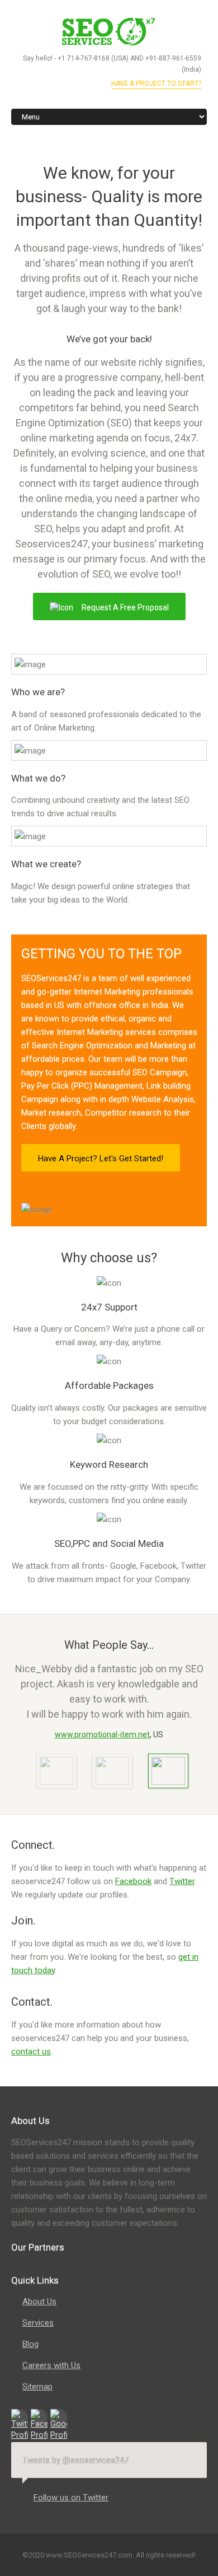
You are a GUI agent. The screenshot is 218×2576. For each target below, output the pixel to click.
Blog (30, 2344)
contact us (31, 2052)
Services (38, 2323)
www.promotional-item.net (102, 1735)
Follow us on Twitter (71, 2498)
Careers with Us (51, 2365)
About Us (39, 2301)
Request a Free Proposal (125, 607)
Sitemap (37, 2387)
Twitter (182, 1881)
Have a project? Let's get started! (101, 1159)
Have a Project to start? (156, 83)
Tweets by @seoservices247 (75, 2460)
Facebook (133, 1881)
